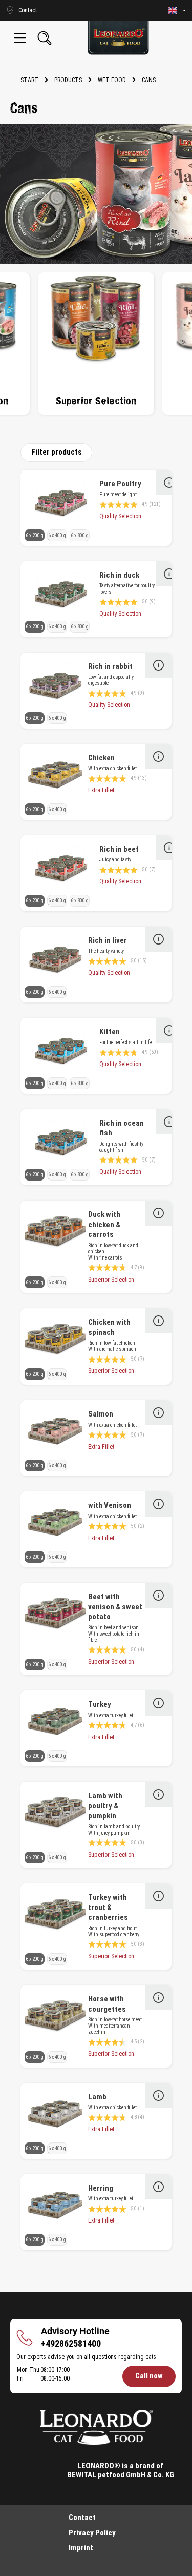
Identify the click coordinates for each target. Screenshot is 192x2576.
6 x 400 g (57, 535)
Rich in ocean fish (122, 1128)
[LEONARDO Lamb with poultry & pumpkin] (55, 1813)
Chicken (101, 758)
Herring (101, 2188)
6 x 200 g (35, 535)
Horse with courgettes (107, 2004)
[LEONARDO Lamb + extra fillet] (55, 2114)
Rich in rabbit (110, 666)
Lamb (97, 2097)
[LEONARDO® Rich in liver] (55, 958)
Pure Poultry (120, 484)
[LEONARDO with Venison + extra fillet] (55, 1523)
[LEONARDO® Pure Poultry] (61, 501)
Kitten (110, 1032)
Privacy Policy (92, 2533)
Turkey (100, 1704)
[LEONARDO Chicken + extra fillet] (55, 775)
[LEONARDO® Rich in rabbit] (55, 684)
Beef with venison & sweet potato (115, 1607)
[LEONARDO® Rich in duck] (61, 593)
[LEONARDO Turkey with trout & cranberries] (55, 1915)
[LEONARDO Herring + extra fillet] (55, 2206)
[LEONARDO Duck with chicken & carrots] (55, 1232)
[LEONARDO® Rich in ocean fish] (61, 1140)
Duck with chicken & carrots (104, 1224)
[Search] (45, 38)
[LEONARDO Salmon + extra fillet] (55, 1431)
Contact (82, 2518)
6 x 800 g (80, 535)
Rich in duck (119, 575)
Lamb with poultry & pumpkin (105, 1806)
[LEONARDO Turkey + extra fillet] (55, 1722)
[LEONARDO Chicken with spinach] (55, 1340)
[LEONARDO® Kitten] (61, 1049)
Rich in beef (119, 849)
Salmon (101, 1414)
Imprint (81, 2548)
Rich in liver (108, 940)
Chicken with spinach (109, 1327)
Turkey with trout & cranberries (108, 1907)
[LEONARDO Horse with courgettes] (55, 2016)
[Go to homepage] (118, 38)
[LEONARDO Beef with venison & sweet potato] (55, 1614)
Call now (149, 2376)
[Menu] (20, 38)
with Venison (110, 1505)
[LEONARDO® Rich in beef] (61, 867)
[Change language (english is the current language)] (177, 11)
